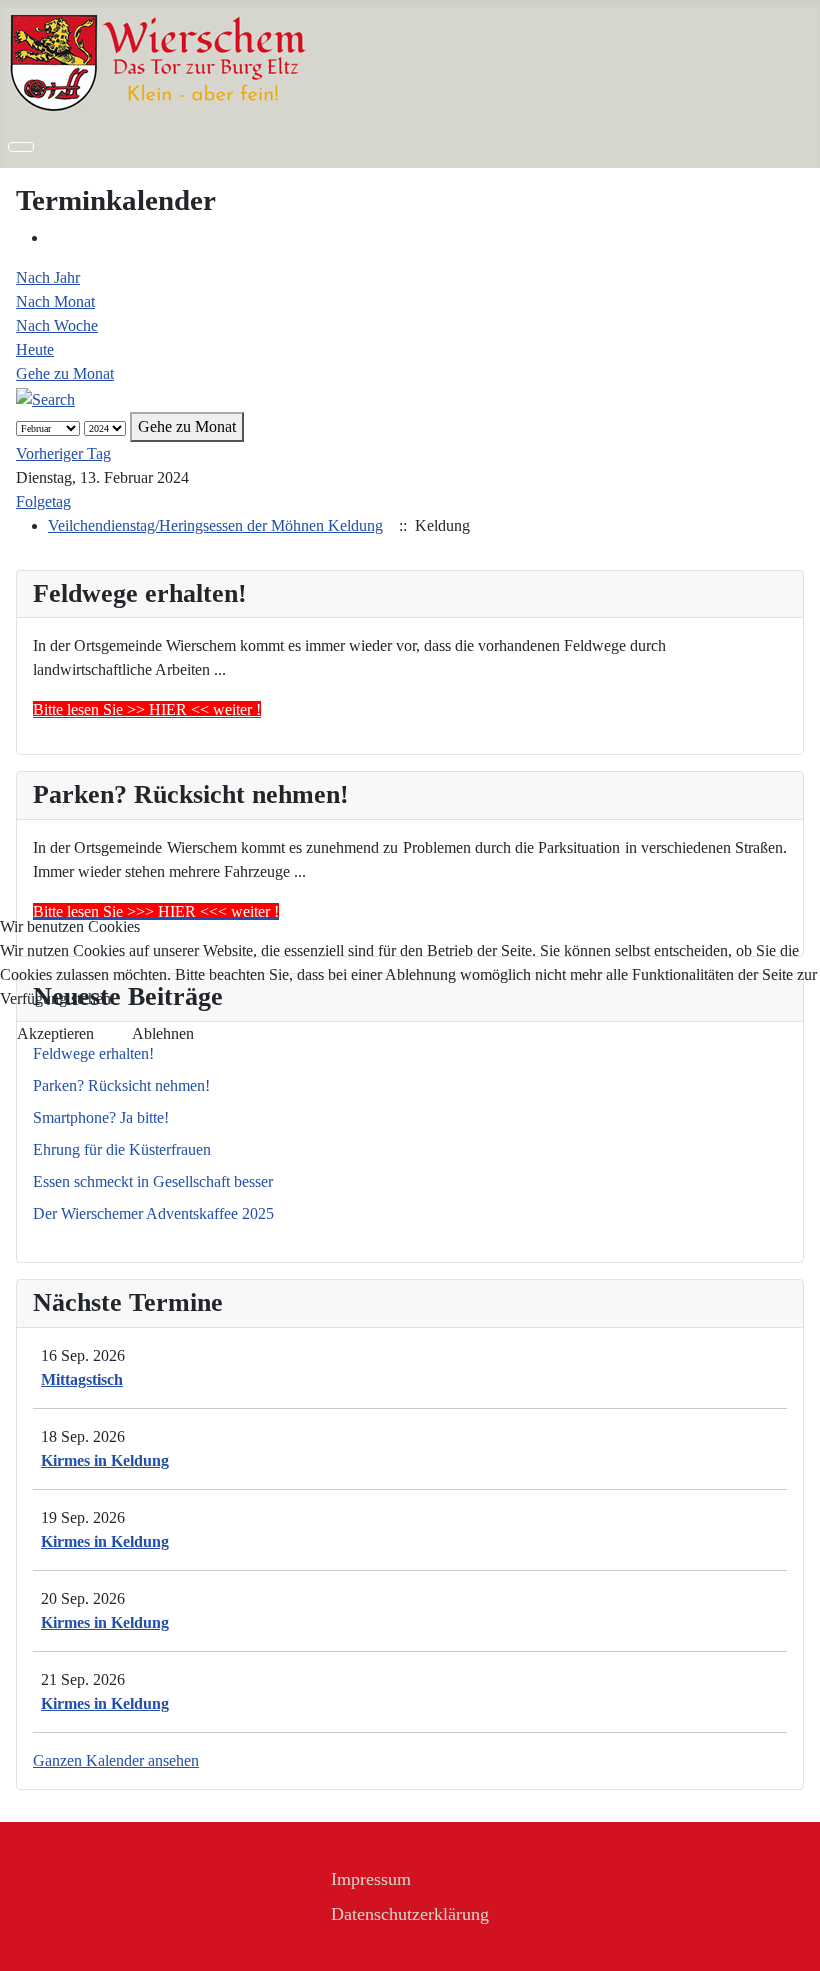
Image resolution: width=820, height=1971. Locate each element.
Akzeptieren (55, 1033)
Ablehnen (163, 1033)
